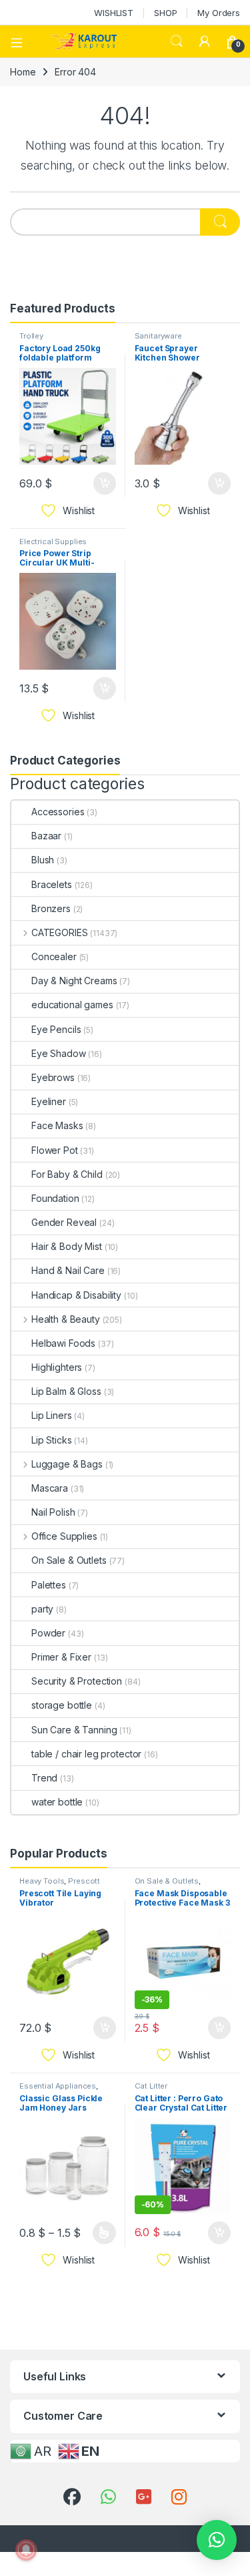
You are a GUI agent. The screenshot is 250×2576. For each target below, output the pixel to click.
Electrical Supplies (53, 542)
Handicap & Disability (76, 1295)
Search (177, 41)
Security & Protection (77, 1681)
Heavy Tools (42, 1881)
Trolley (31, 336)
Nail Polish (53, 1512)
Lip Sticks (52, 1440)
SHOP (165, 13)
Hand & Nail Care (68, 1270)
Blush (43, 860)
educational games (72, 1005)
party (42, 1609)
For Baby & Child (67, 1174)
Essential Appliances (58, 2086)
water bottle (57, 1802)
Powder (48, 1633)
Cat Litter (151, 2086)
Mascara (50, 1488)
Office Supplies (64, 1536)
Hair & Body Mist (67, 1246)
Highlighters (57, 1367)
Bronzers (51, 908)
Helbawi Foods (63, 1343)
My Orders (219, 13)
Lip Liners (52, 1415)
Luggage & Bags (67, 1464)
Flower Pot (55, 1150)
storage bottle (62, 1705)
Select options (99, 2233)
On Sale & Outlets (69, 1560)
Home (23, 72)
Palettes (49, 1585)
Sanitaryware (158, 336)
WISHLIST (114, 13)
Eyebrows (53, 1077)
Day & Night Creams (74, 981)
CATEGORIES (59, 932)
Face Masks (57, 1125)
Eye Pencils (56, 1029)
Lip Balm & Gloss (66, 1391)
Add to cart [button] (105, 483)
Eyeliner (49, 1101)
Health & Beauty (66, 1319)
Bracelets (52, 884)
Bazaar (46, 836)
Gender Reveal (64, 1222)
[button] (217, 2540)
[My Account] (205, 41)
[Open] (21, 41)
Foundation (55, 1198)
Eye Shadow (59, 1053)
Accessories (58, 812)
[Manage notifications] (26, 2550)
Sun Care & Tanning (74, 1730)
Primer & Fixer (61, 1657)
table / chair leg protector (86, 1754)
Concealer (54, 956)
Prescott (84, 1881)
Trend (44, 1778)
